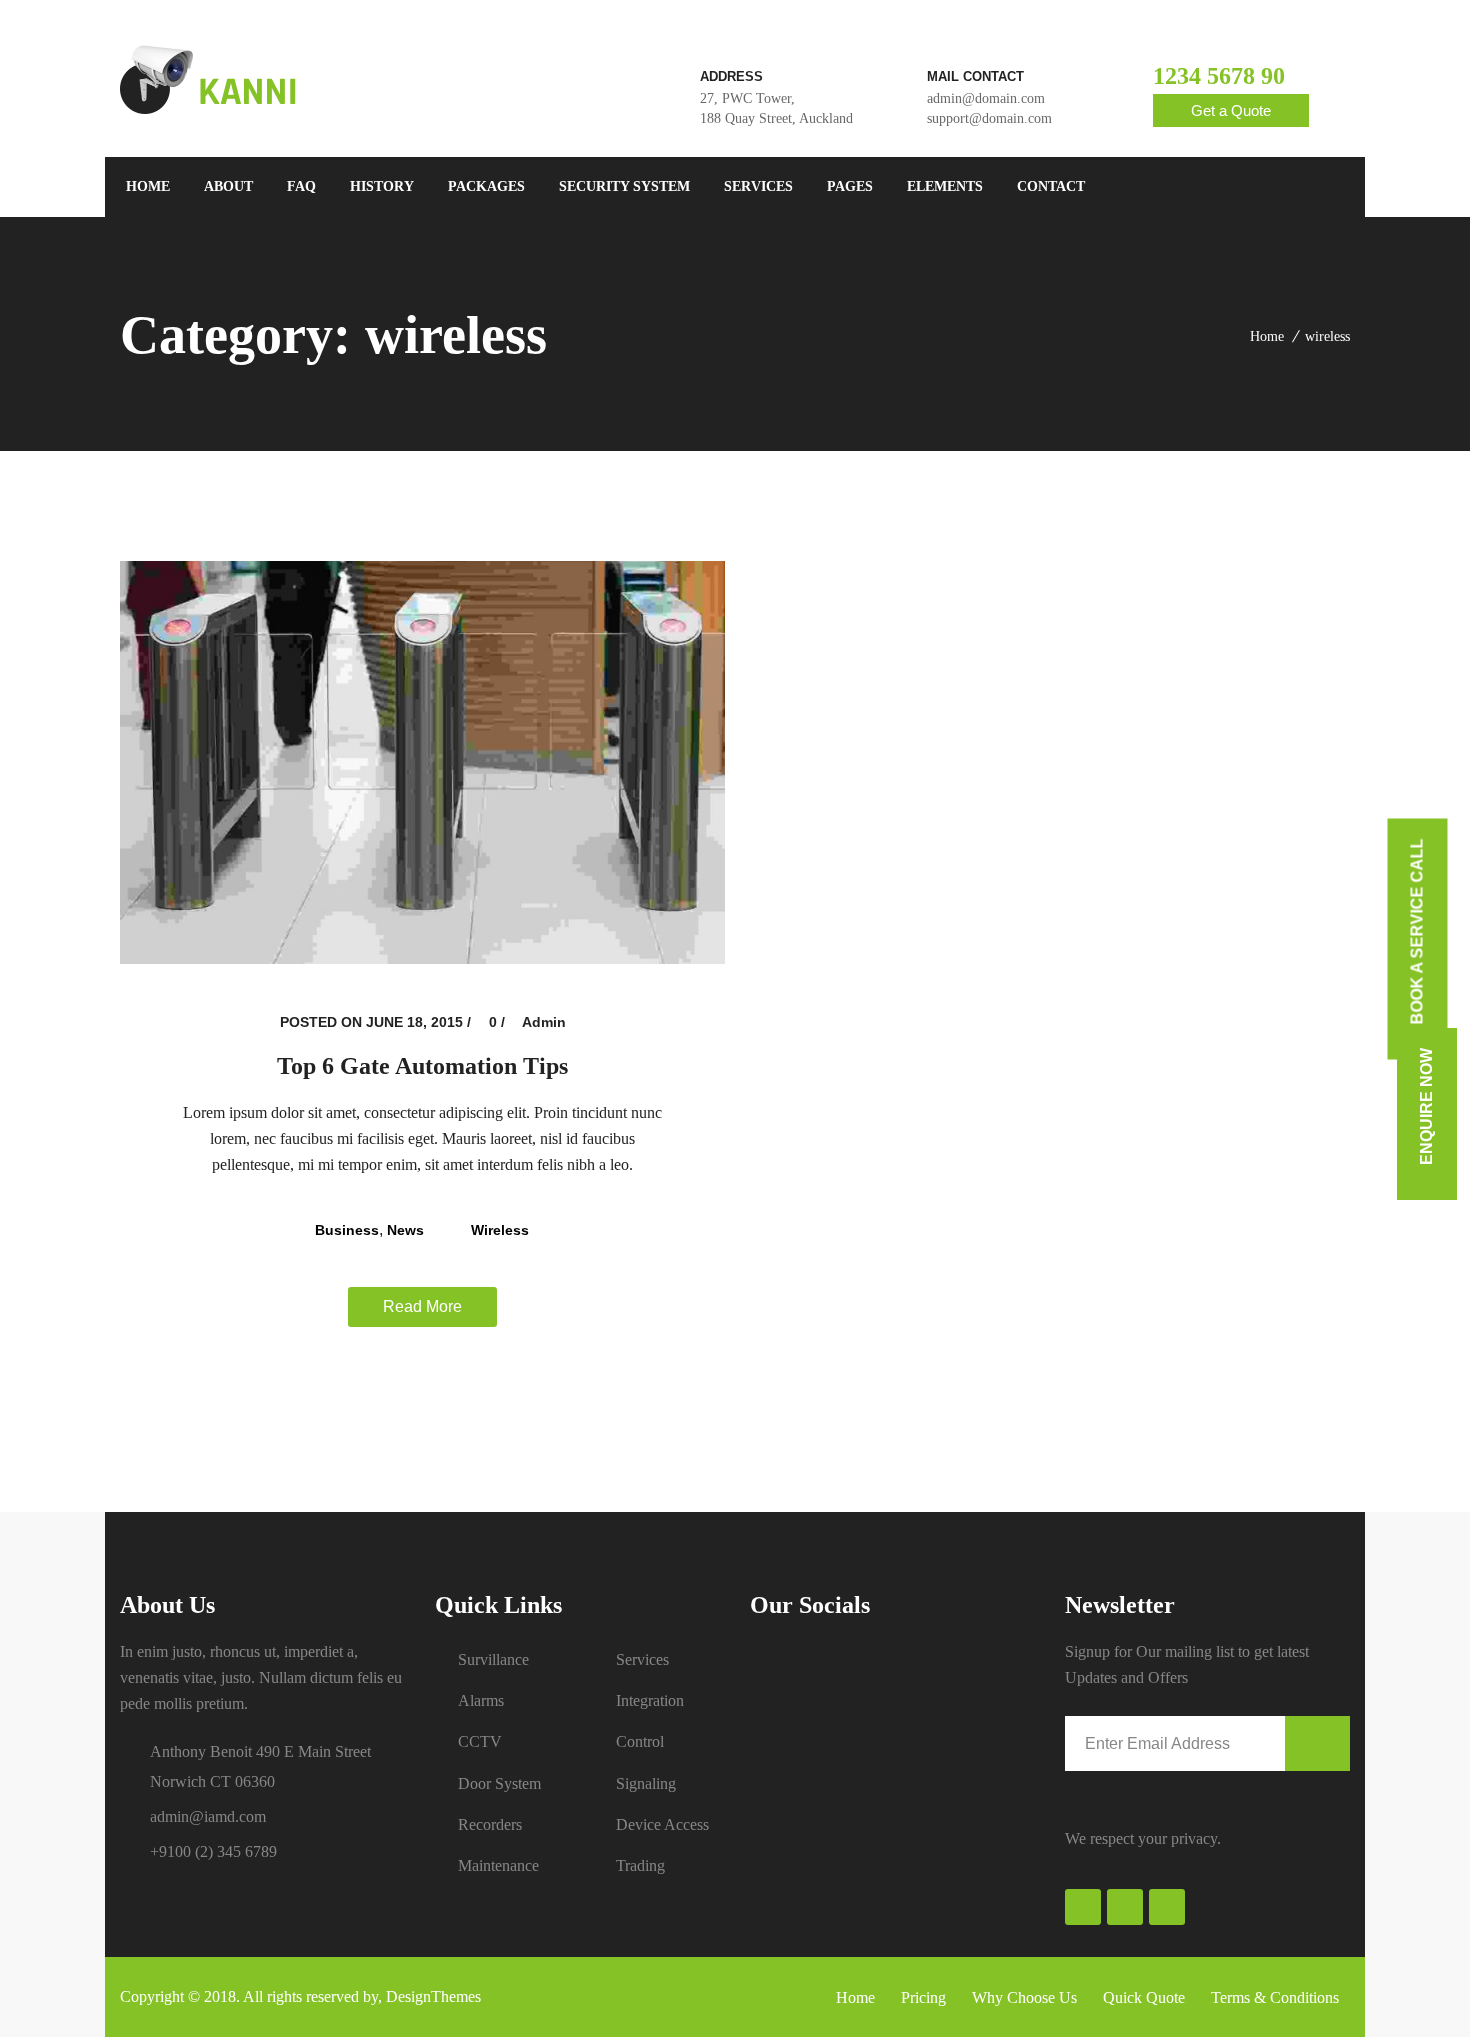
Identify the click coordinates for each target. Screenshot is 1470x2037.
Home (1267, 336)
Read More (422, 1306)
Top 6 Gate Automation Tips (422, 1066)
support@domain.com (989, 118)
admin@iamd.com (208, 1816)
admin (544, 1022)
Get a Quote (1231, 110)
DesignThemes (433, 1996)
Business (347, 1230)
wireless (1327, 336)
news (405, 1230)
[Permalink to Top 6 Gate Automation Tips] (422, 958)
